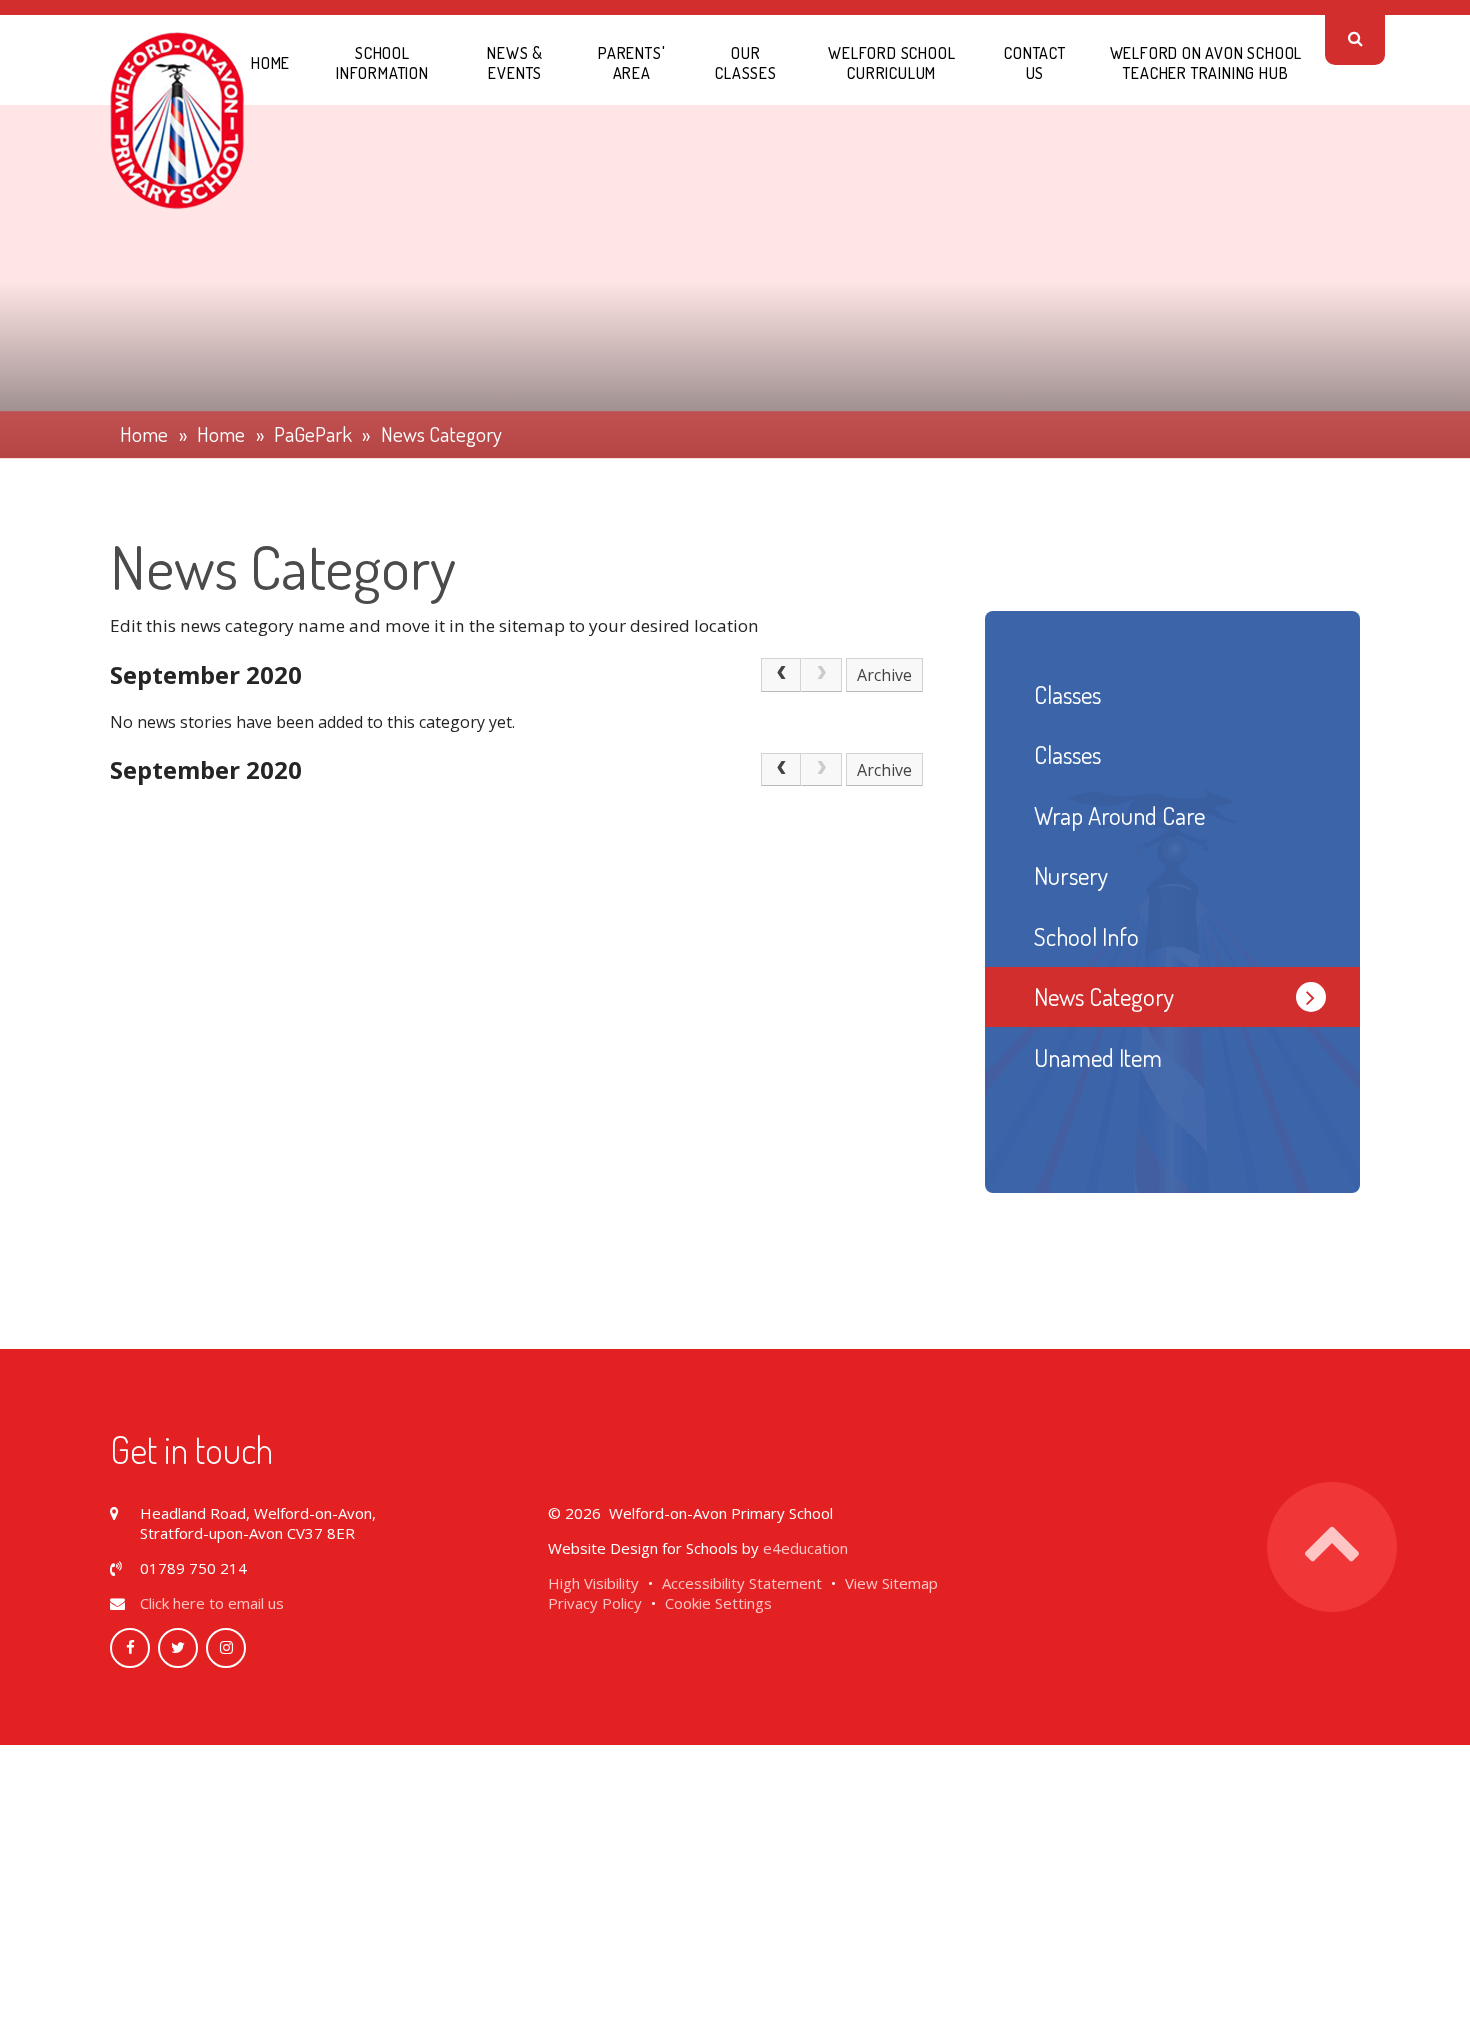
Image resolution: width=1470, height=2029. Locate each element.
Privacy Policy (595, 1603)
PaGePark (313, 434)
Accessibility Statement (742, 1583)
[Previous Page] (781, 675)
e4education (805, 1548)
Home (144, 434)
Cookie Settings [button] (718, 1603)
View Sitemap (891, 1583)
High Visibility (593, 1583)
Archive (884, 675)
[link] (821, 675)
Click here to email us (212, 1603)
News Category (441, 434)
